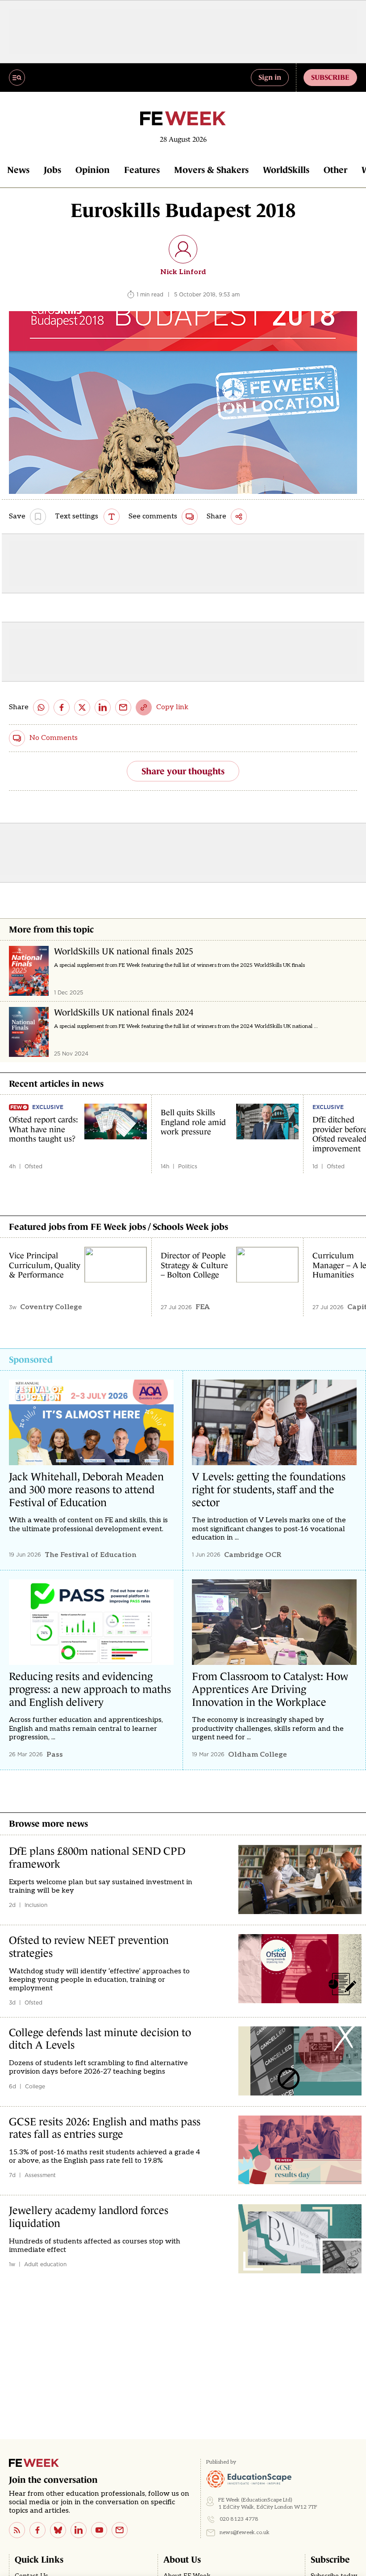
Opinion (93, 170)
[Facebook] (37, 2530)
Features (142, 170)
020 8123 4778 (239, 2519)
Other (335, 170)
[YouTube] (99, 2530)
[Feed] (17, 2530)
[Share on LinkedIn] (103, 707)
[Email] (120, 2530)
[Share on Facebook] (62, 707)
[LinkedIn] (79, 2530)
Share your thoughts (183, 771)
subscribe (330, 77)
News (18, 170)
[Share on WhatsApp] (41, 707)
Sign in (270, 77)
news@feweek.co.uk (245, 2533)
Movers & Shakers (211, 170)
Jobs (52, 170)
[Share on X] (82, 707)
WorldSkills (286, 170)
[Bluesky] (58, 2530)
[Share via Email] (123, 707)
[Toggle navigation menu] (17, 78)
